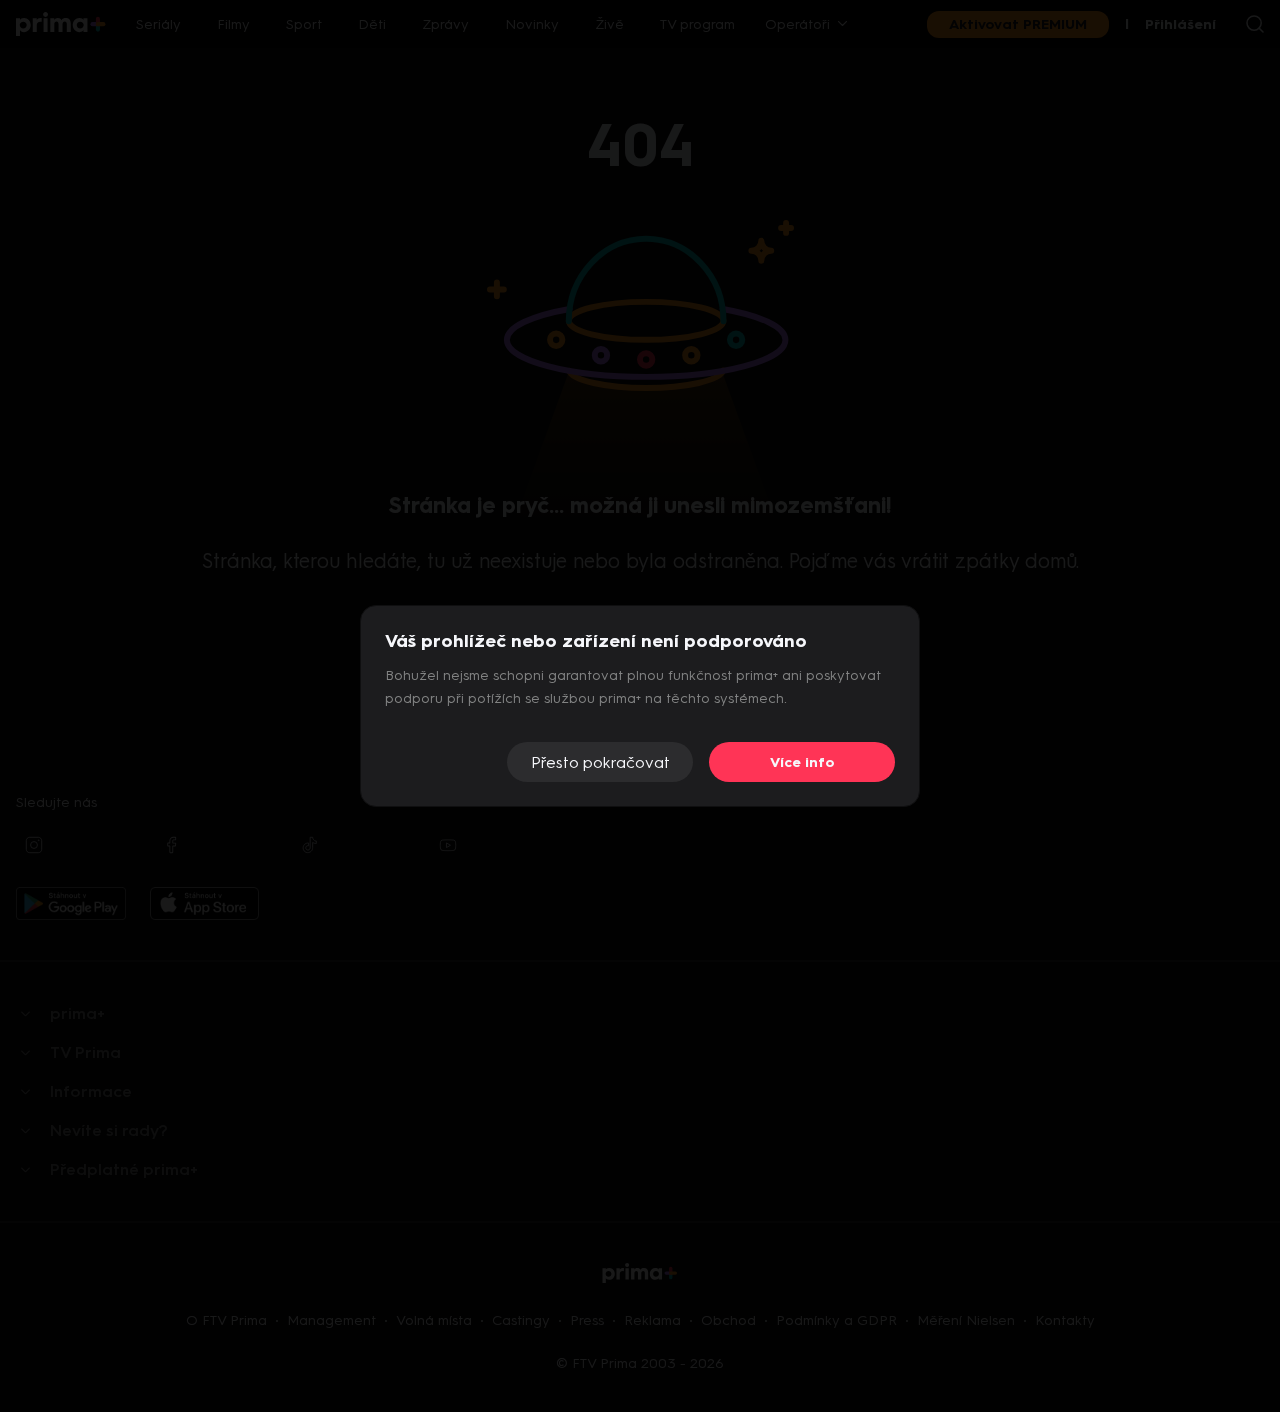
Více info (802, 762)
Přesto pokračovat (600, 762)
